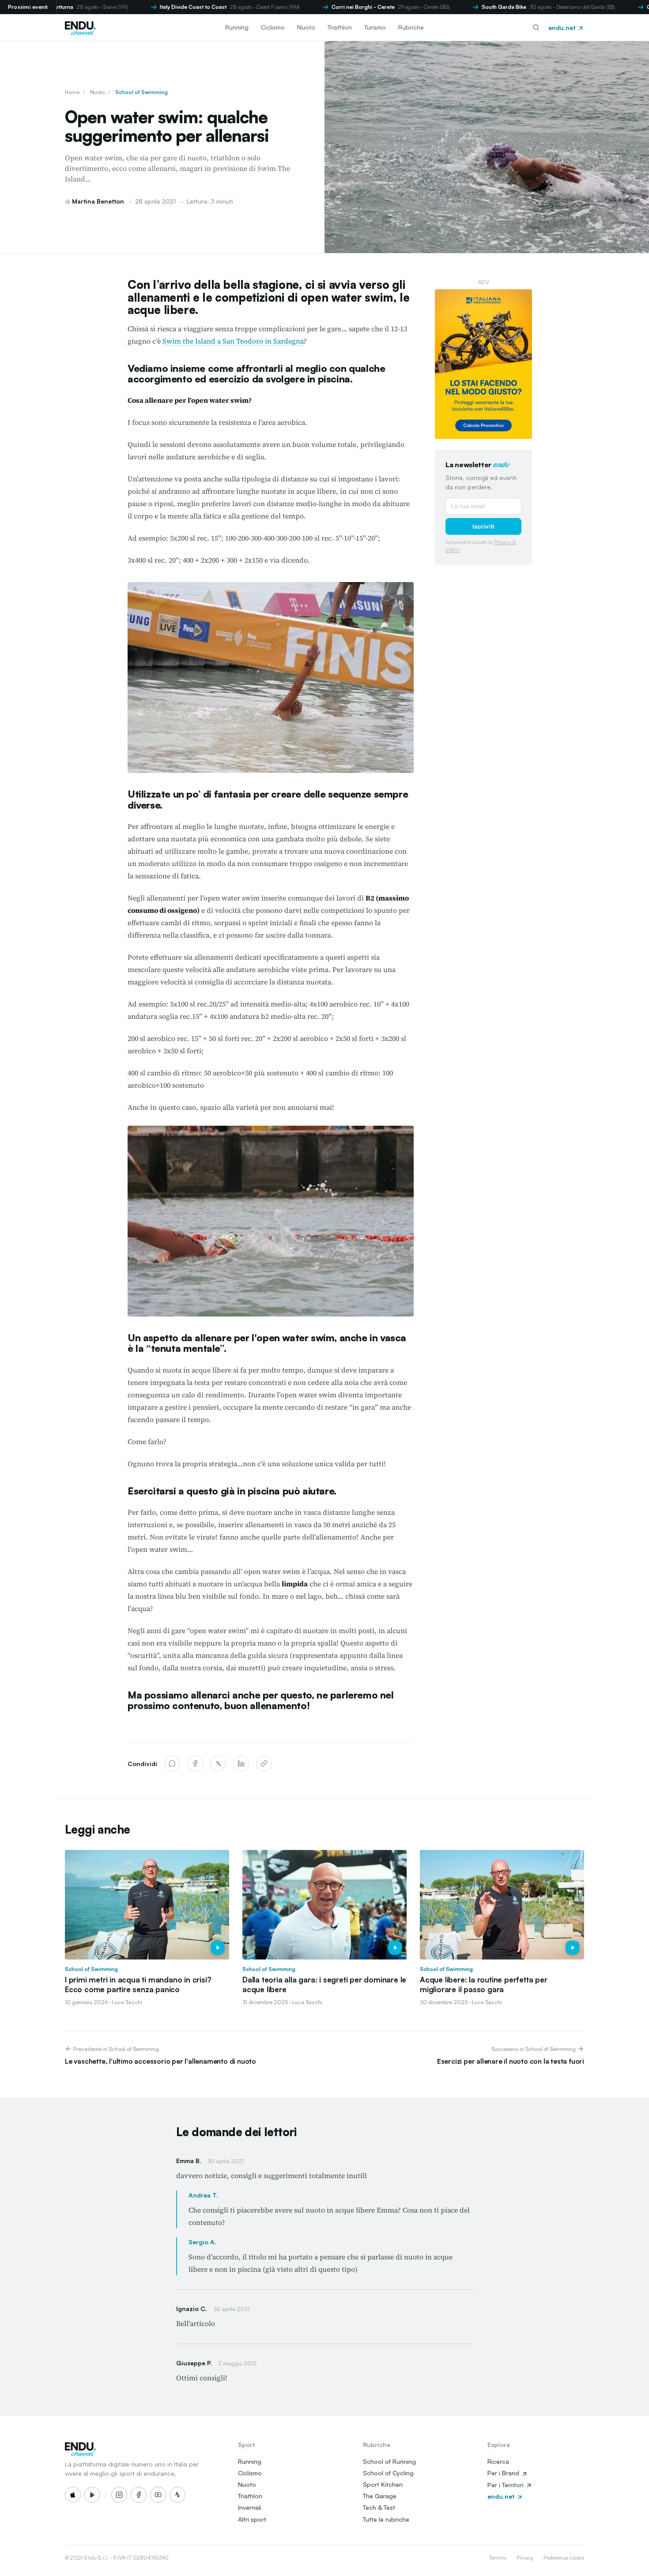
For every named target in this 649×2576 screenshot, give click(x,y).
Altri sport (252, 2519)
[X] (218, 1763)
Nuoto (306, 27)
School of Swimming (141, 92)
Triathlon (340, 27)
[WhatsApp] (172, 1763)
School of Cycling (388, 2473)
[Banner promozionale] (483, 364)
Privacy (525, 2558)
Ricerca (498, 2461)
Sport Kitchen (383, 2484)
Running (237, 27)
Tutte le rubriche (386, 2519)
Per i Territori (506, 2485)
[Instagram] (119, 2495)
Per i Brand (504, 2473)
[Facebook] (195, 1763)
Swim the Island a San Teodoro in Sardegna (233, 341)
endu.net (563, 28)
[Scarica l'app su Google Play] (92, 2495)
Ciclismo (273, 27)
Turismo (375, 27)
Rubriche (411, 27)
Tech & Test (379, 2507)
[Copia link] (264, 1763)
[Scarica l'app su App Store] (73, 2495)
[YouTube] (158, 2495)
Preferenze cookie (564, 2558)
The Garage (380, 2496)
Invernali (250, 2507)
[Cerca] (536, 27)
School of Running (389, 2461)
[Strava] (177, 2495)
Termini (498, 2558)
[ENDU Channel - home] (80, 27)
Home (72, 92)
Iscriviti (483, 526)
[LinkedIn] (241, 1763)
